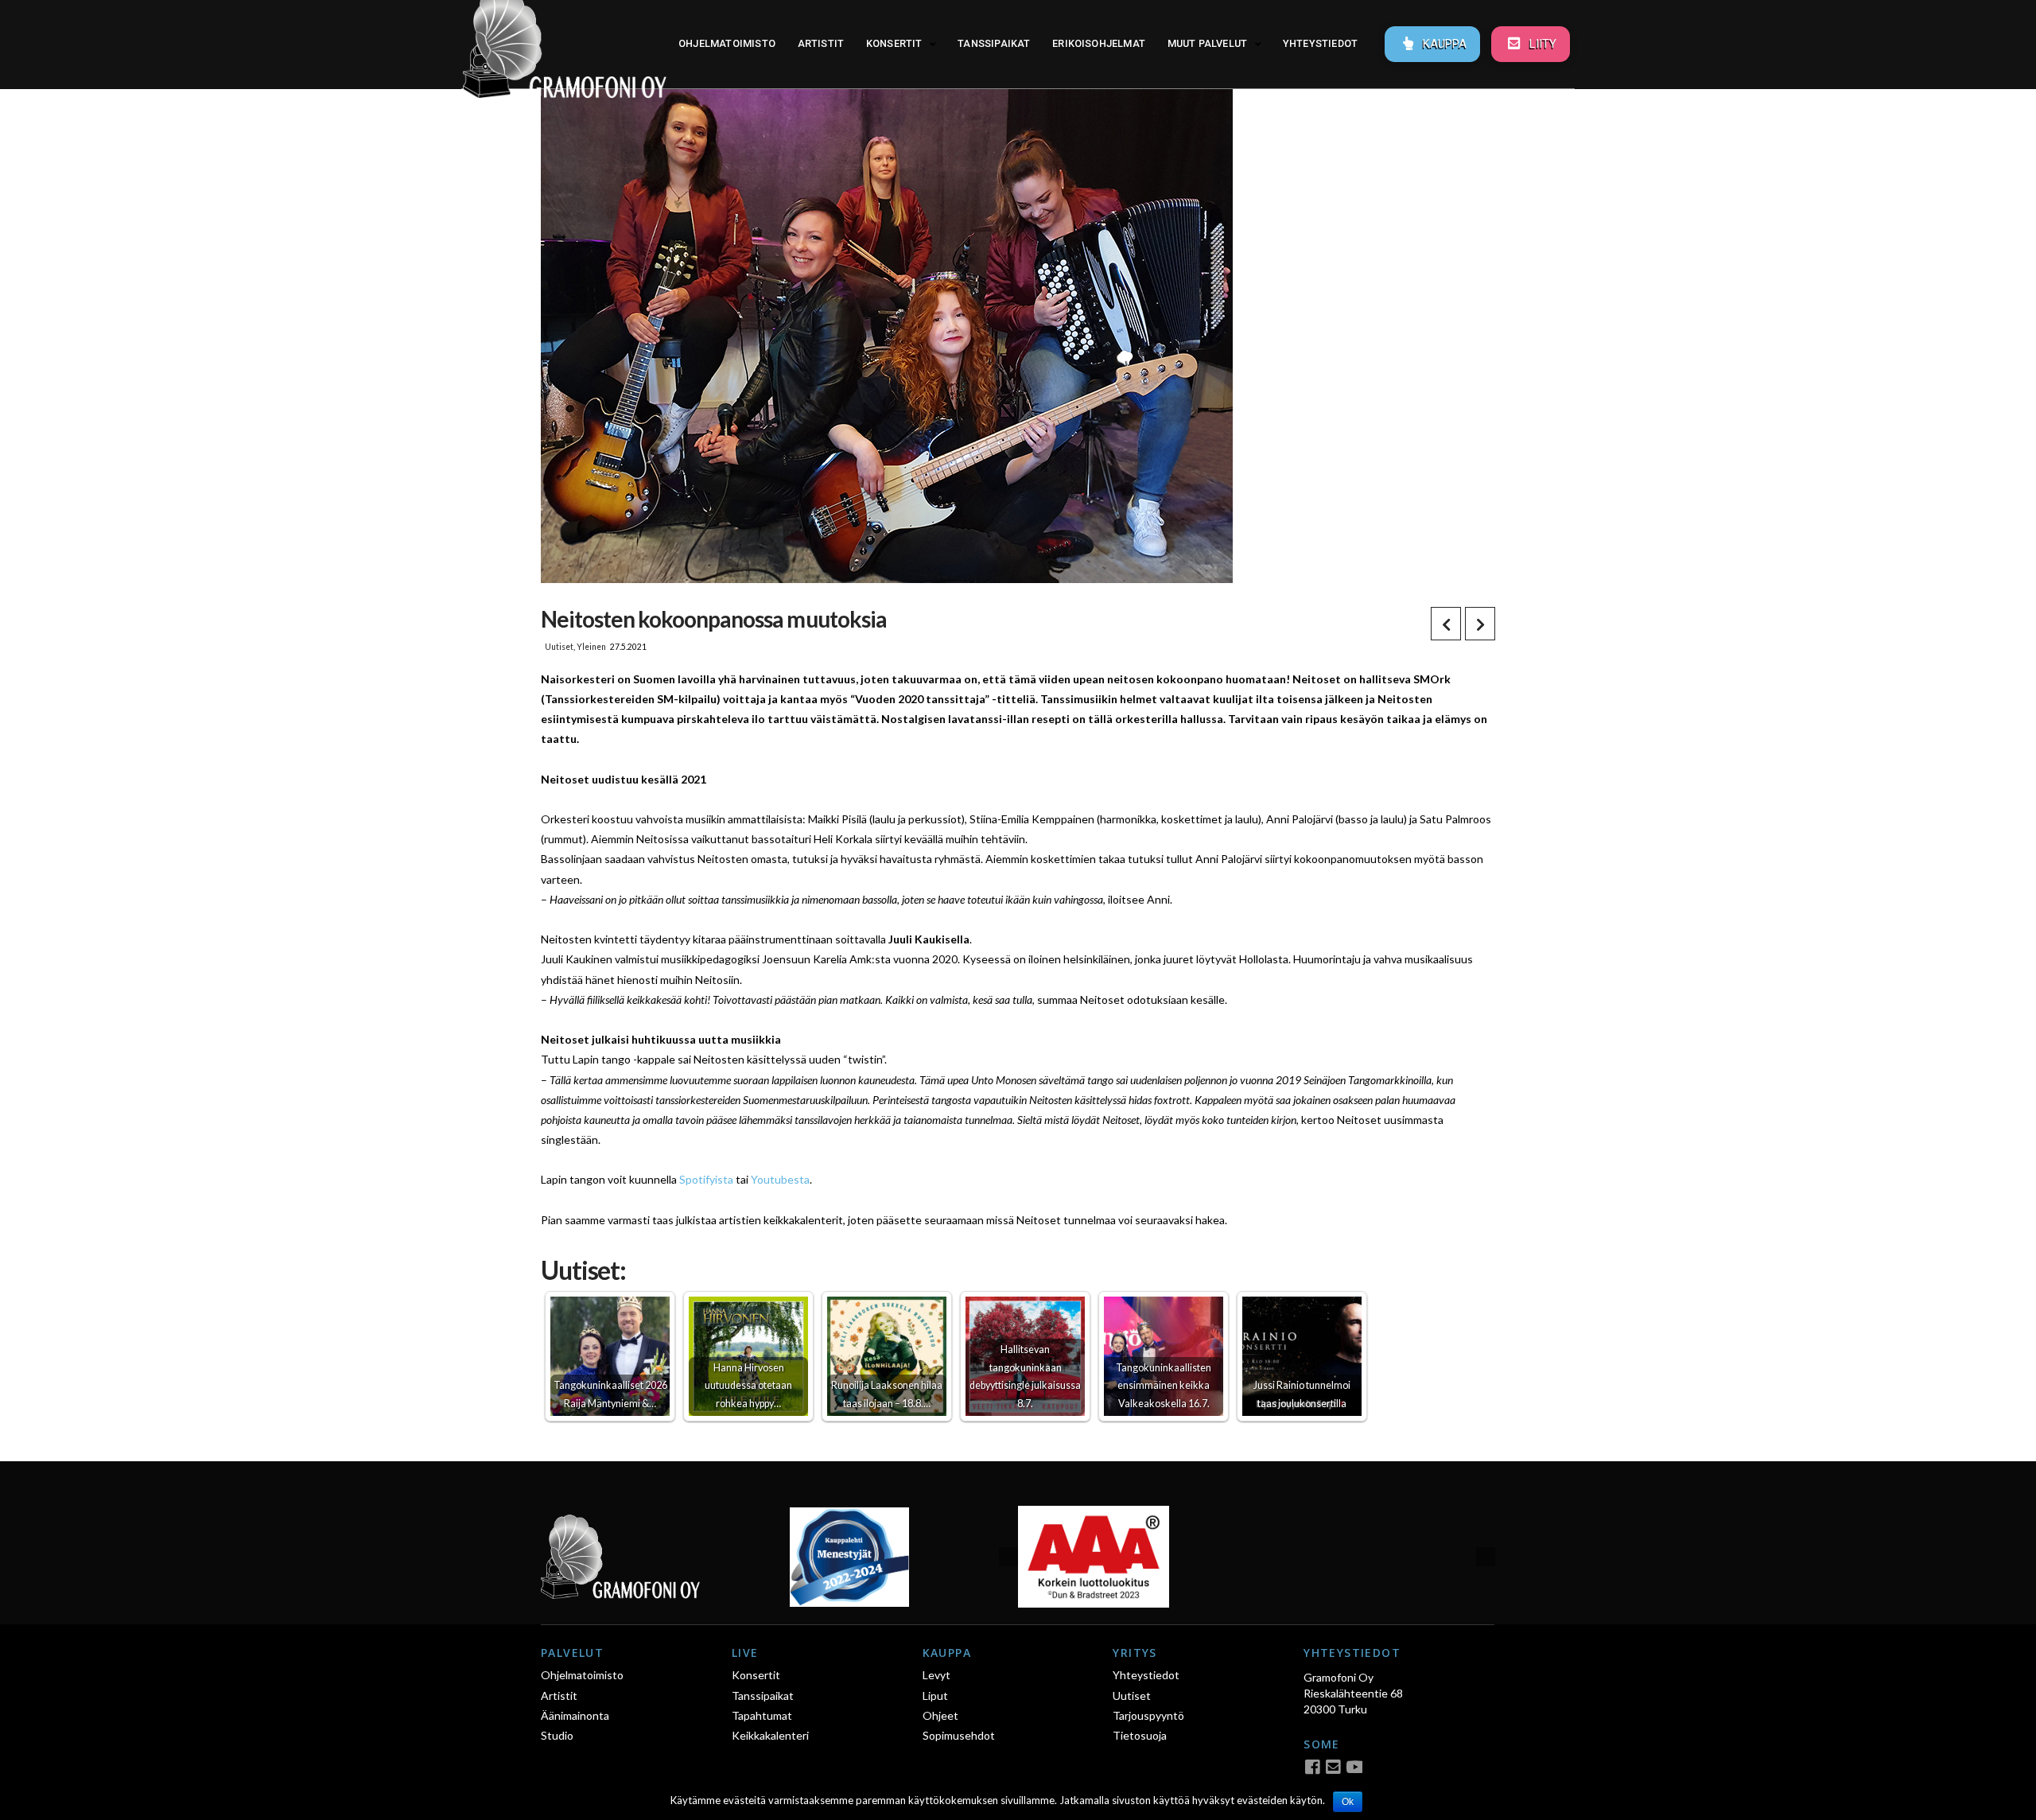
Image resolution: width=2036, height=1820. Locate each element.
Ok (1348, 1802)
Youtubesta (780, 1179)
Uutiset (559, 647)
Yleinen (591, 647)
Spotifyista (706, 1179)
